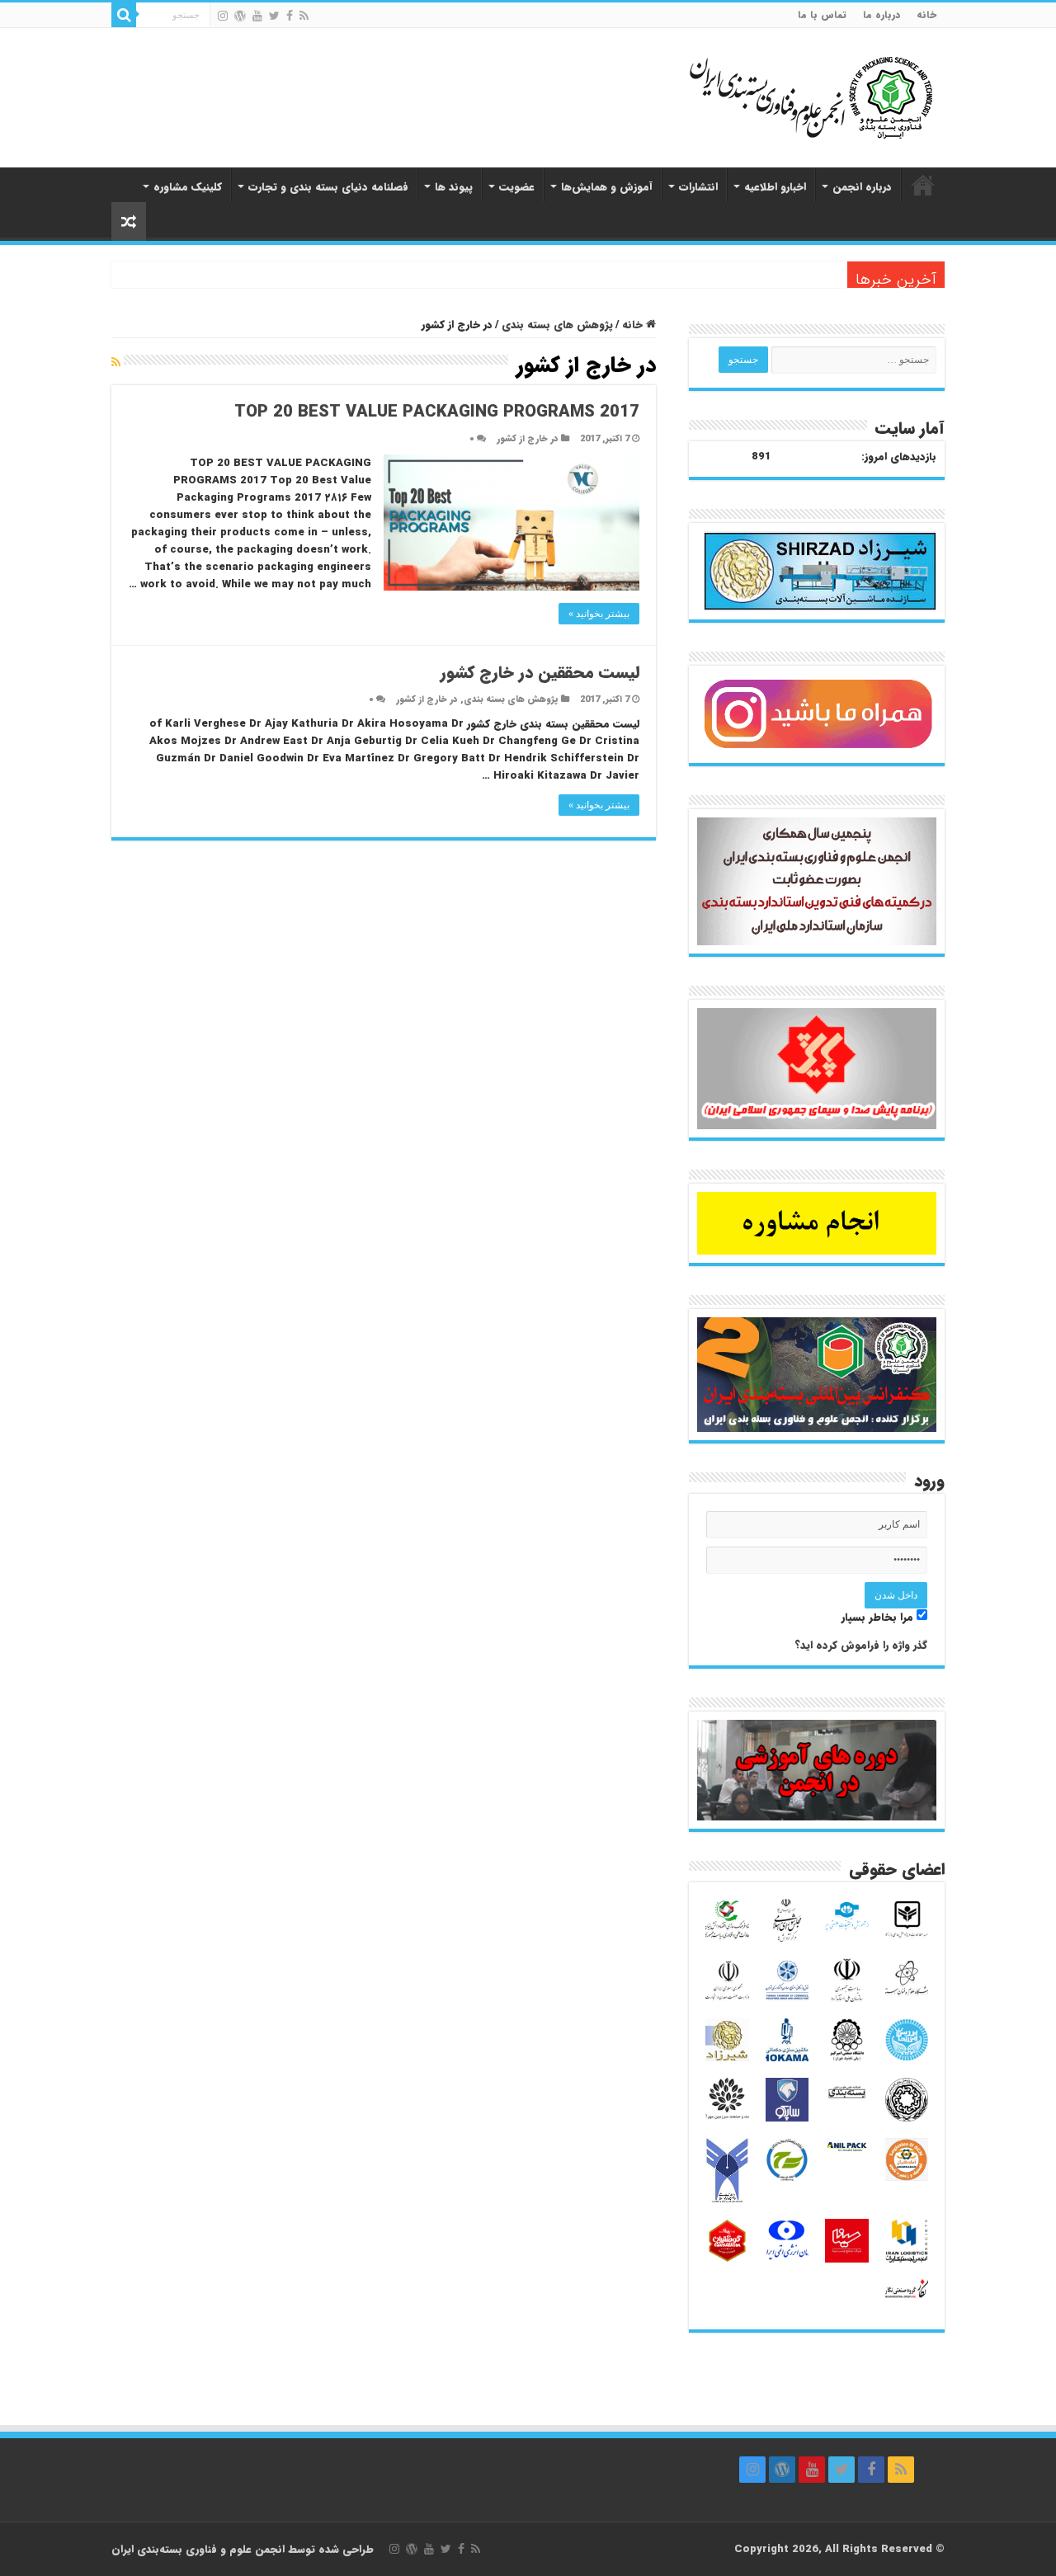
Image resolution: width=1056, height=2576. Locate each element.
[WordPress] (240, 16)
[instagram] (223, 16)
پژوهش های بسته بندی (557, 325)
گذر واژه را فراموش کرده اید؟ (861, 1645)
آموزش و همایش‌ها (607, 187)
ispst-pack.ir (923, 185)
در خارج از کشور (528, 439)
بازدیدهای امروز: (899, 457)
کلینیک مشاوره (188, 187)
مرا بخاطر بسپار (879, 1617)
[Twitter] (274, 16)
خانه (926, 14)
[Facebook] (290, 16)
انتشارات (698, 187)
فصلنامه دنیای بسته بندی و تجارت (328, 187)
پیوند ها (454, 187)
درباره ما (882, 14)
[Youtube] (257, 16)
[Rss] (304, 16)
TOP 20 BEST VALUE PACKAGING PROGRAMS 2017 (437, 412)
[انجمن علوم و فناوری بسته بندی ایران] (767, 96)
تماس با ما (822, 14)
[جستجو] (124, 15)
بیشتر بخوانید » (599, 614)
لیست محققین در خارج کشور (540, 673)
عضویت (517, 187)
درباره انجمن (862, 187)
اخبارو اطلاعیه (775, 187)
